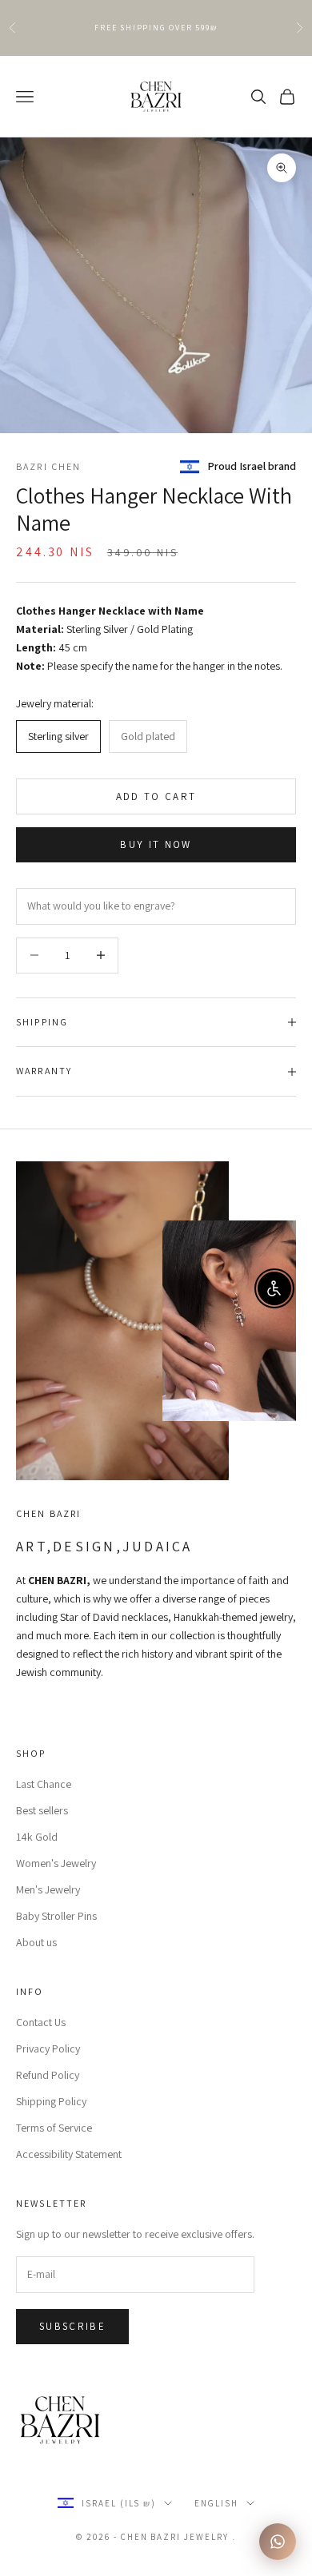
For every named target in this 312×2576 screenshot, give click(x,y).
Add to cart (156, 796)
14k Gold (37, 1837)
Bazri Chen (49, 466)
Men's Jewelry (48, 1889)
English (216, 2503)
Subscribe (72, 2326)
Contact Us (41, 2022)
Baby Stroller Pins (56, 1916)
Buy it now (156, 844)
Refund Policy (48, 2075)
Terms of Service (54, 2128)
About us (36, 1942)
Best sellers (42, 1810)
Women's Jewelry (56, 1863)
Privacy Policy (48, 2048)
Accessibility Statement (69, 2154)
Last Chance (44, 1784)
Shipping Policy (51, 2101)
